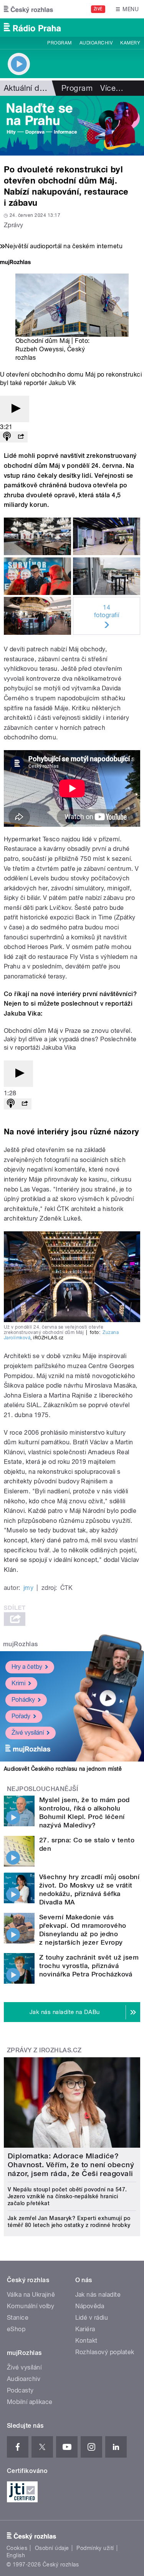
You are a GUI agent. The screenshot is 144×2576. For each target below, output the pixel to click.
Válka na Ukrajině (31, 2295)
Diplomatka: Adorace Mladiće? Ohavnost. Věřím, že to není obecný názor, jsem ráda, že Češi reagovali (71, 2165)
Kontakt (86, 2341)
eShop (16, 2329)
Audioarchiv (96, 43)
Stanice (18, 2318)
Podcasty (20, 2390)
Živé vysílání (28, 1733)
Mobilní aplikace (30, 2402)
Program (59, 43)
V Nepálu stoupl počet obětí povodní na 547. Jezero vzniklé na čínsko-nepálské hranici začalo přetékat (67, 2196)
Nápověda (90, 2306)
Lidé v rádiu (92, 2318)
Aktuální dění (27, 88)
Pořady (21, 1716)
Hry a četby (27, 1667)
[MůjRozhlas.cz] (15, 263)
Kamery (130, 43)
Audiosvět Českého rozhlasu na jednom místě (63, 1769)
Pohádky (23, 1700)
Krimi (18, 1683)
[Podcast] (7, 437)
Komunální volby (31, 2306)
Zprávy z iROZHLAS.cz (44, 2050)
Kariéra (85, 2329)
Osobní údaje (52, 2548)
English (16, 2555)
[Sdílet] (21, 437)
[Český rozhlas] (28, 9)
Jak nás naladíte (98, 2295)
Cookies (17, 2548)
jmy (28, 1588)
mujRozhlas (21, 1644)
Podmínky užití (95, 2548)
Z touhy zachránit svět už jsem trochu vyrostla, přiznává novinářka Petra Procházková (89, 1966)
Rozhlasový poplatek (105, 2352)
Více (112, 88)
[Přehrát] (15, 409)
